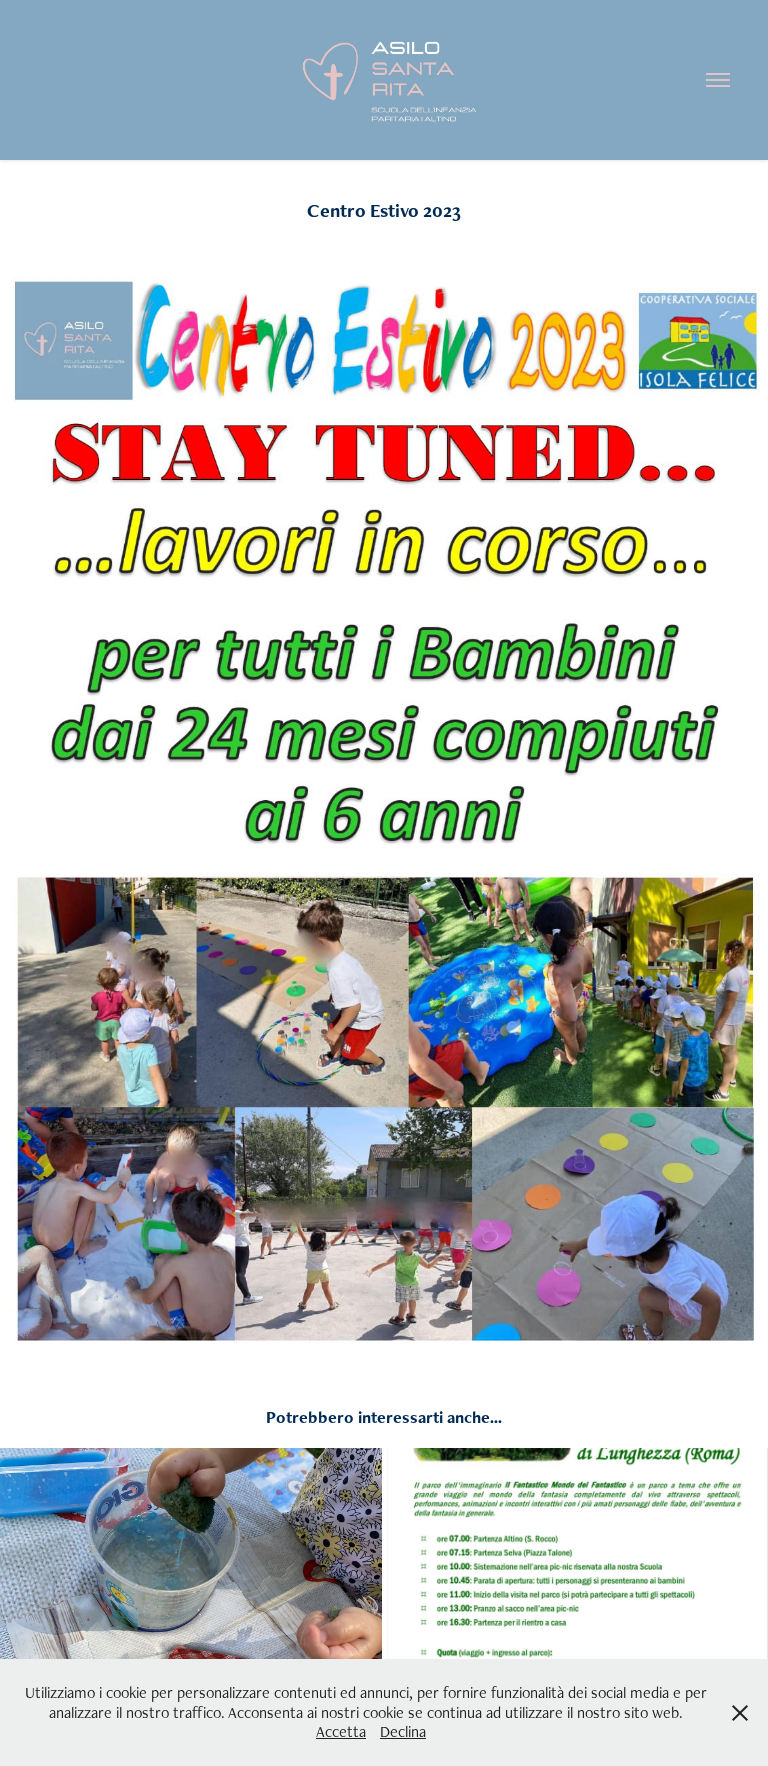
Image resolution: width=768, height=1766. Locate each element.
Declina (403, 1731)
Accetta (341, 1731)
